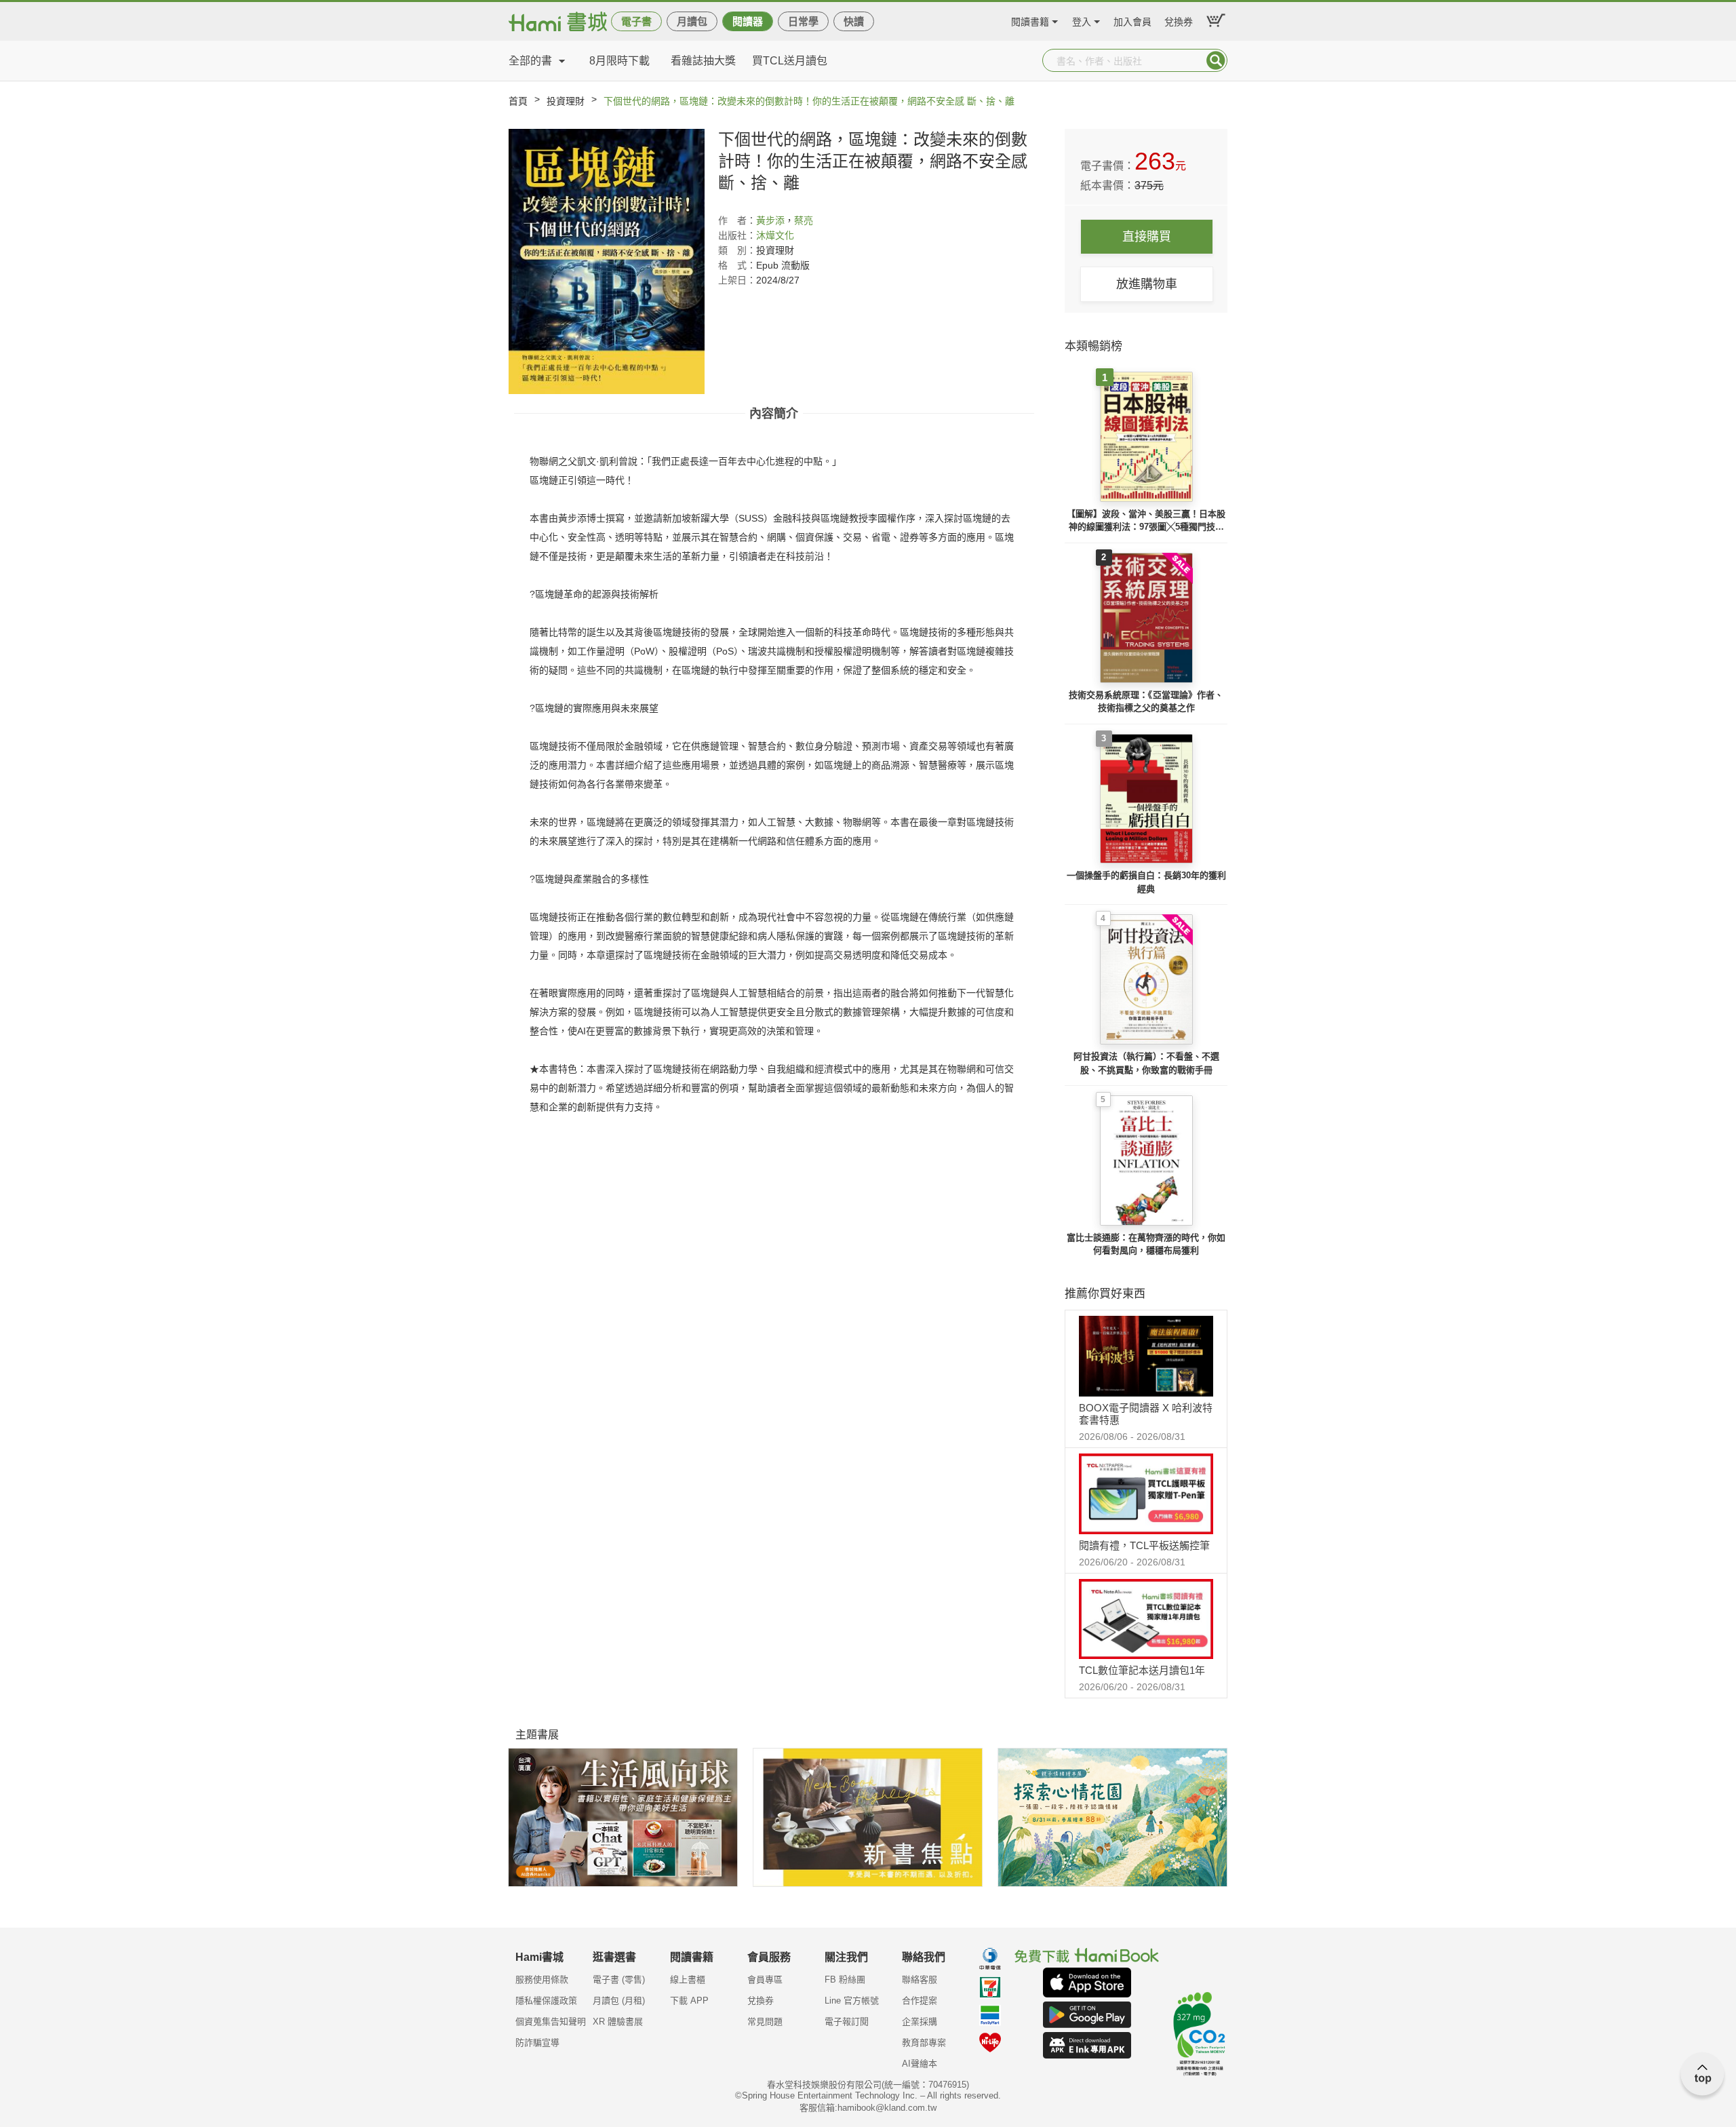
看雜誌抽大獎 (703, 61)
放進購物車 (1147, 284)
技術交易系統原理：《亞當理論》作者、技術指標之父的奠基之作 (1146, 702)
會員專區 (765, 1979)
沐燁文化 (775, 235)
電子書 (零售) (619, 1979)
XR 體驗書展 (618, 2022)
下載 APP (689, 2001)
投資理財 (566, 101)
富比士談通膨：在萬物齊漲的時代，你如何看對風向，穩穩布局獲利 (1146, 1244)
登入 (1082, 20)
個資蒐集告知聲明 (551, 2022)
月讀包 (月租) (619, 2001)
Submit (1216, 60)
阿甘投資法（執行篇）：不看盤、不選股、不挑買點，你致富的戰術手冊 (1146, 1063)
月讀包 (692, 21)
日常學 (803, 21)
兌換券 (1179, 20)
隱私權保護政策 (546, 2001)
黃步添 (770, 220)
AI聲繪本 (920, 2064)
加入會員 (1132, 20)
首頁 (518, 101)
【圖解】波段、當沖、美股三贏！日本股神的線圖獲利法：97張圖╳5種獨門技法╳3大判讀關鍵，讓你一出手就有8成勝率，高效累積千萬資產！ (1146, 521)
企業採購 (920, 2022)
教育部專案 (924, 2043)
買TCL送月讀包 (790, 61)
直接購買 (1147, 237)
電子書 (636, 21)
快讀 (854, 21)
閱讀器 (748, 21)
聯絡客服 (920, 1979)
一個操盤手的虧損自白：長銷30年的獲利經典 (1146, 882)
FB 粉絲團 (845, 1979)
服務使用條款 (542, 1979)
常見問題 (765, 2022)
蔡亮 (804, 220)
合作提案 (920, 2001)
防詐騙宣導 (537, 2043)
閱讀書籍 (1030, 20)
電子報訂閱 (847, 2022)
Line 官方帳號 (852, 2001)
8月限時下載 (619, 61)
